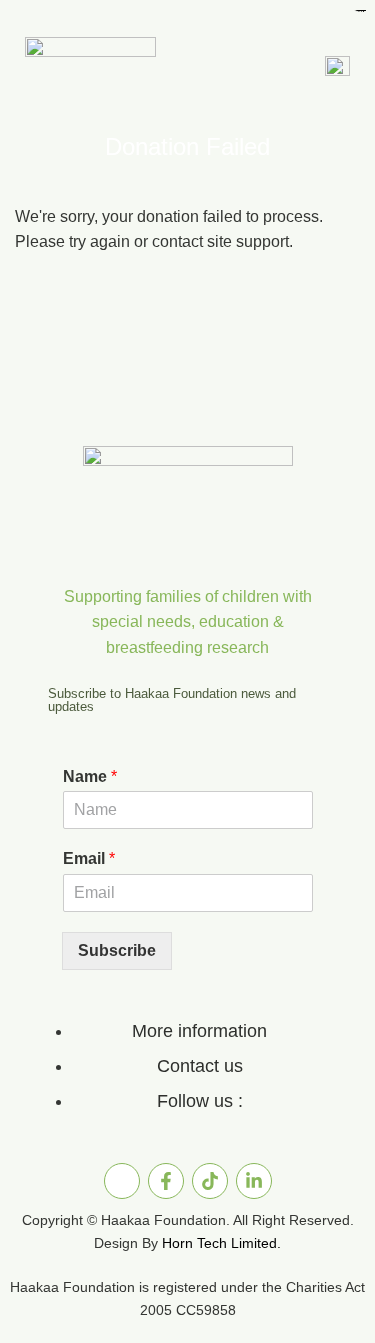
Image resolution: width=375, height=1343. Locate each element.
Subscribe (117, 950)
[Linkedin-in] (254, 1181)
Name (90, 776)
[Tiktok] (210, 1181)
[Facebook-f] (166, 1181)
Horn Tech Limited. (221, 1243)
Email (89, 858)
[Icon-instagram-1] (122, 1181)
